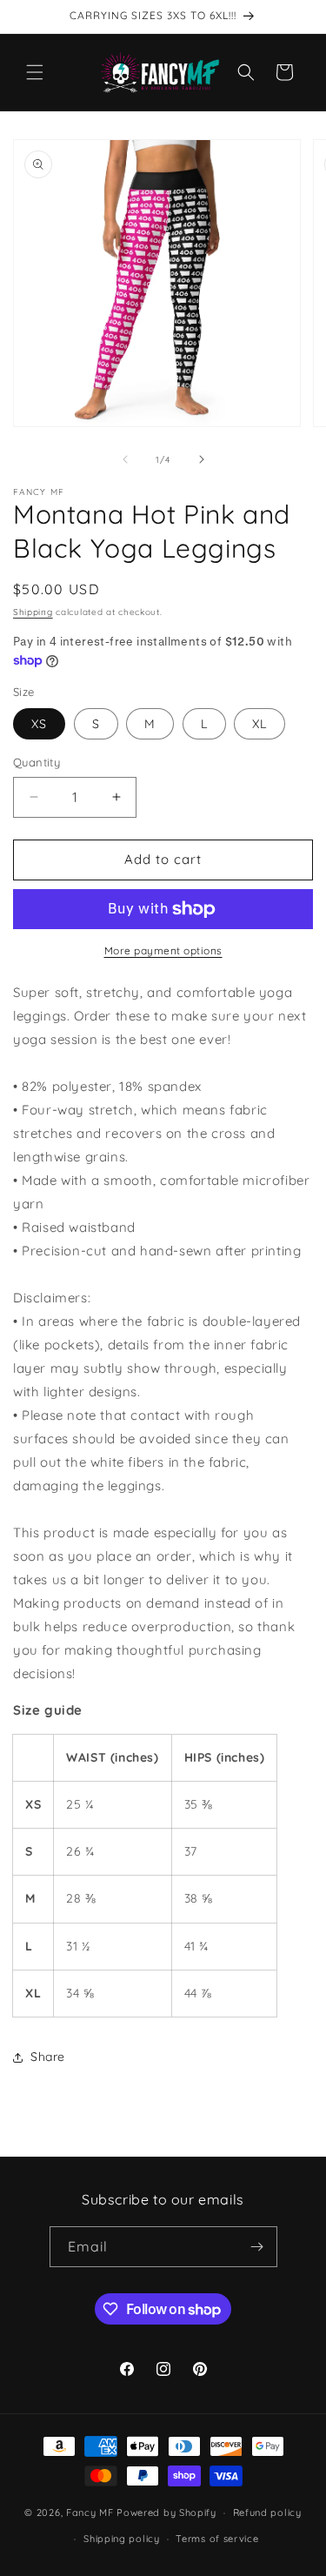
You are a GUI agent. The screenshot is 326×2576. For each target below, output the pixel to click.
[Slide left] (125, 459)
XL (259, 724)
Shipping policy (122, 2539)
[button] (35, 72)
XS (39, 724)
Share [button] (48, 2057)
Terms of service (217, 2539)
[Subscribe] (257, 2247)
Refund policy (267, 2512)
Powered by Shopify (166, 2512)
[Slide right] (202, 459)
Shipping (33, 612)
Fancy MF (90, 2512)
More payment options (163, 950)
